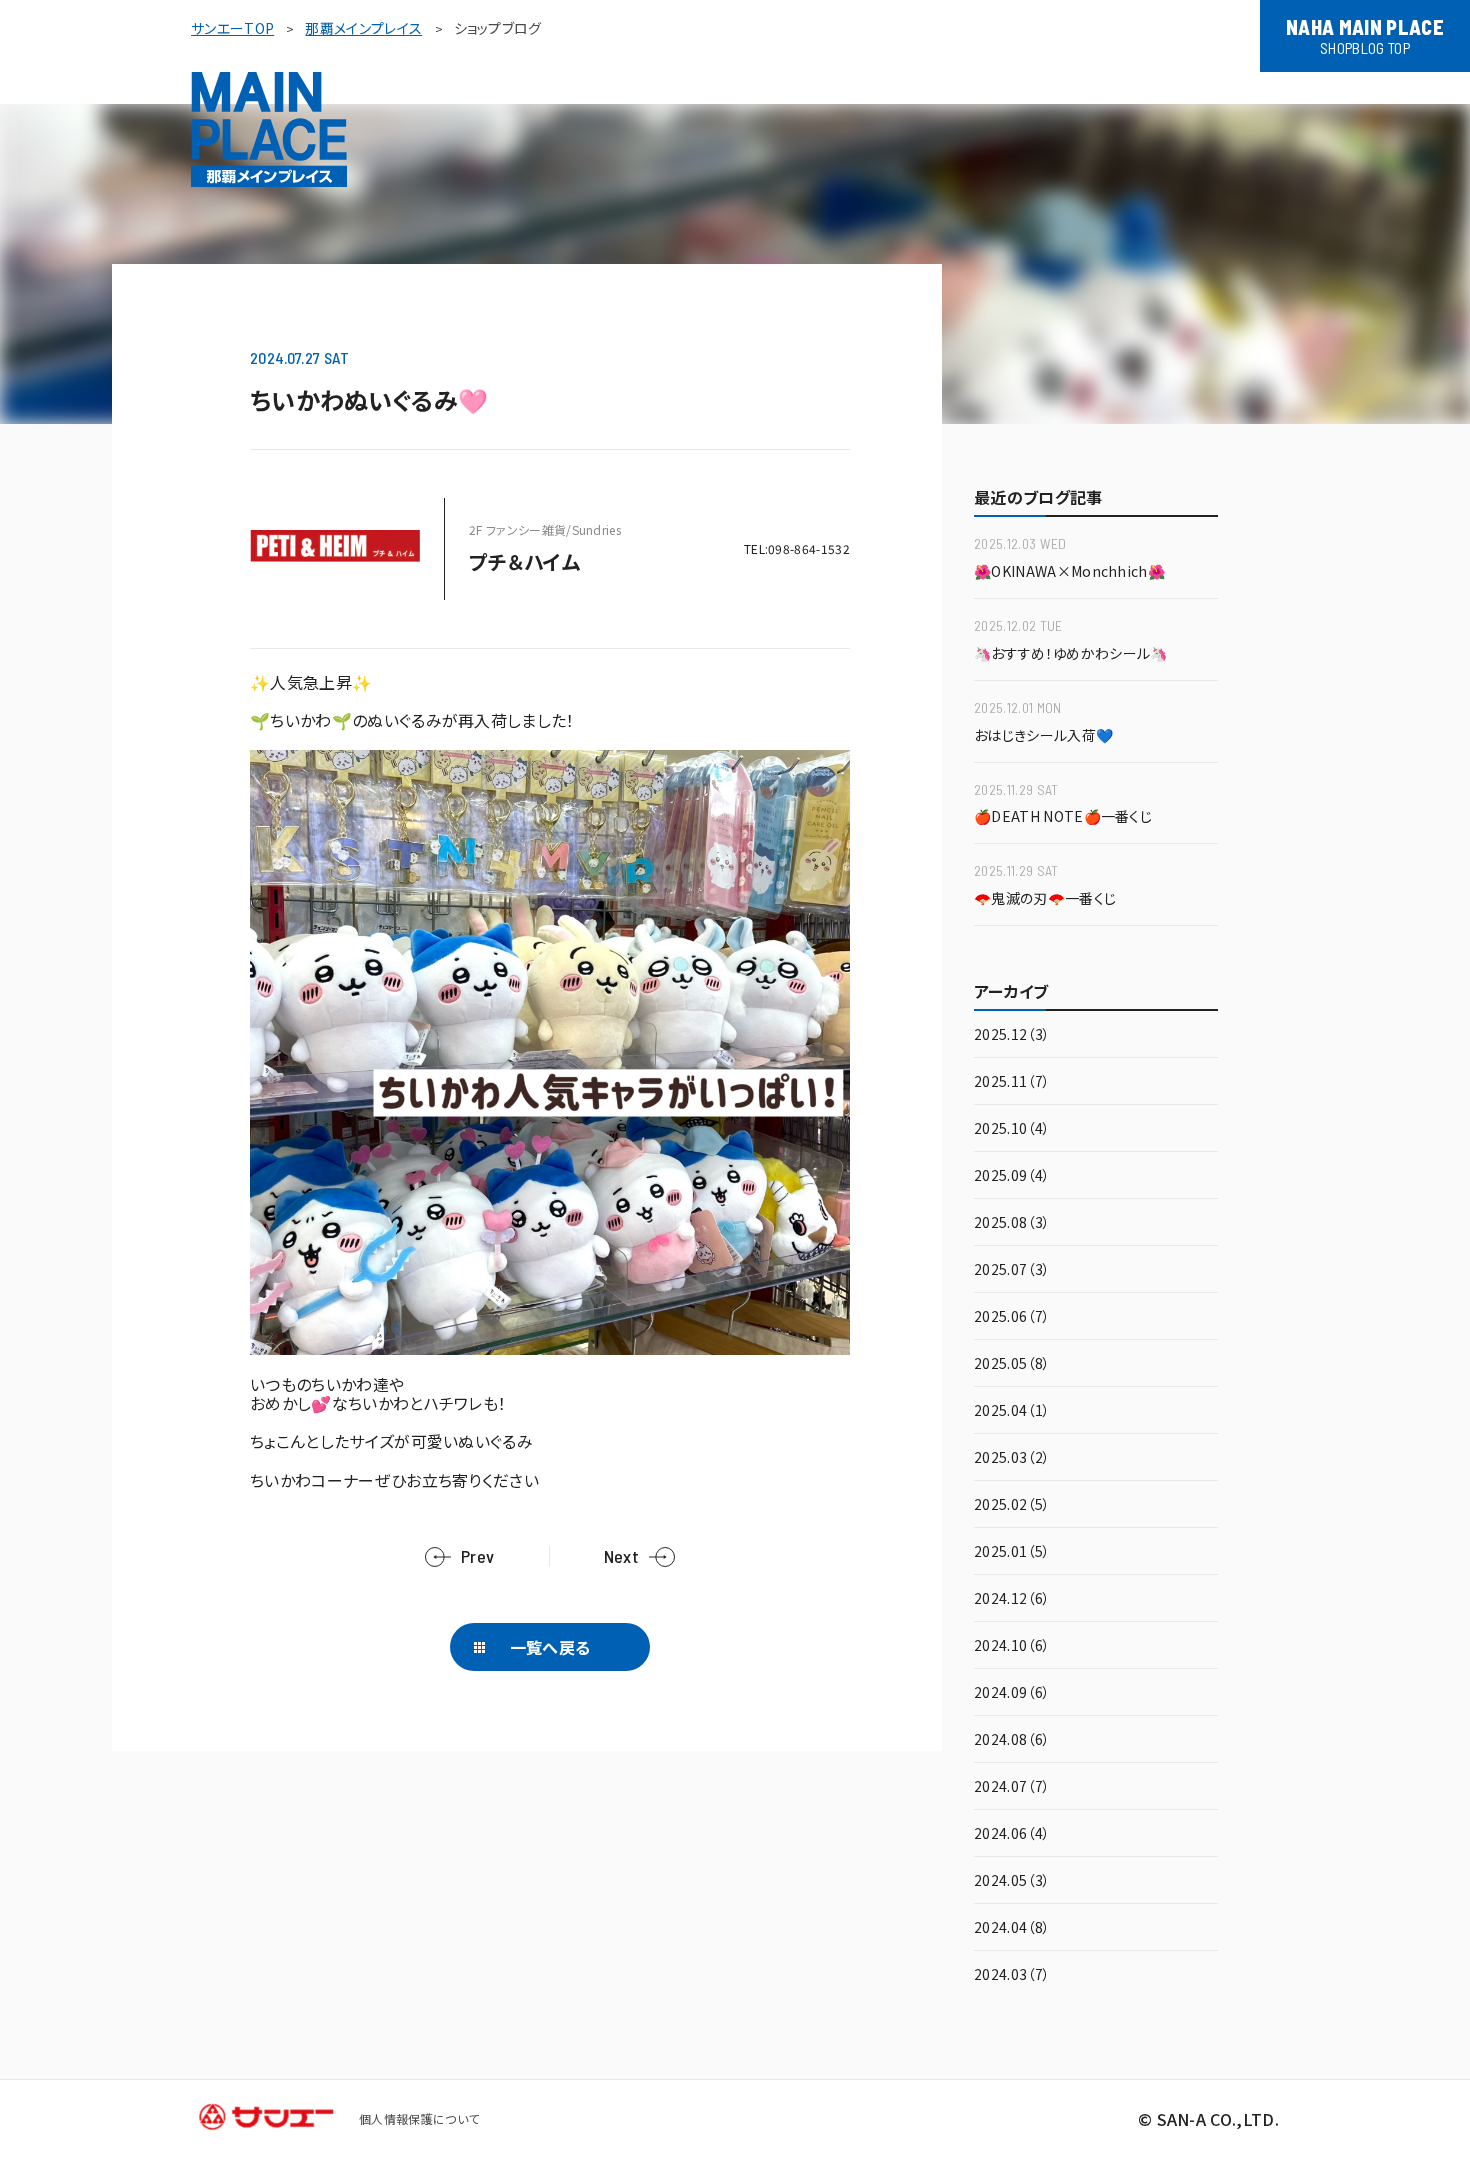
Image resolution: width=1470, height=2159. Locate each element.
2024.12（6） (1012, 1599)
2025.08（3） (1012, 1223)
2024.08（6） (1012, 1740)
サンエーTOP (232, 28)
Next (621, 1556)
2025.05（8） (1012, 1364)
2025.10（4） (1012, 1129)
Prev (477, 1556)
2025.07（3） (1012, 1270)
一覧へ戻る (550, 1647)
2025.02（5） (1012, 1505)
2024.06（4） (1012, 1834)
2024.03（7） (1012, 1975)
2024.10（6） (1012, 1646)
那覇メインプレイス (363, 28)
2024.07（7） (1012, 1787)
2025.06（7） (1012, 1317)
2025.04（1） (1012, 1411)
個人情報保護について (419, 2118)
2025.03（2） (1012, 1458)
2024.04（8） (1012, 1928)
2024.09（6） (1012, 1693)
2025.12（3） (1012, 1035)
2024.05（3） (1012, 1881)
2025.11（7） (1012, 1082)
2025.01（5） (1012, 1552)
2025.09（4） (1012, 1176)
